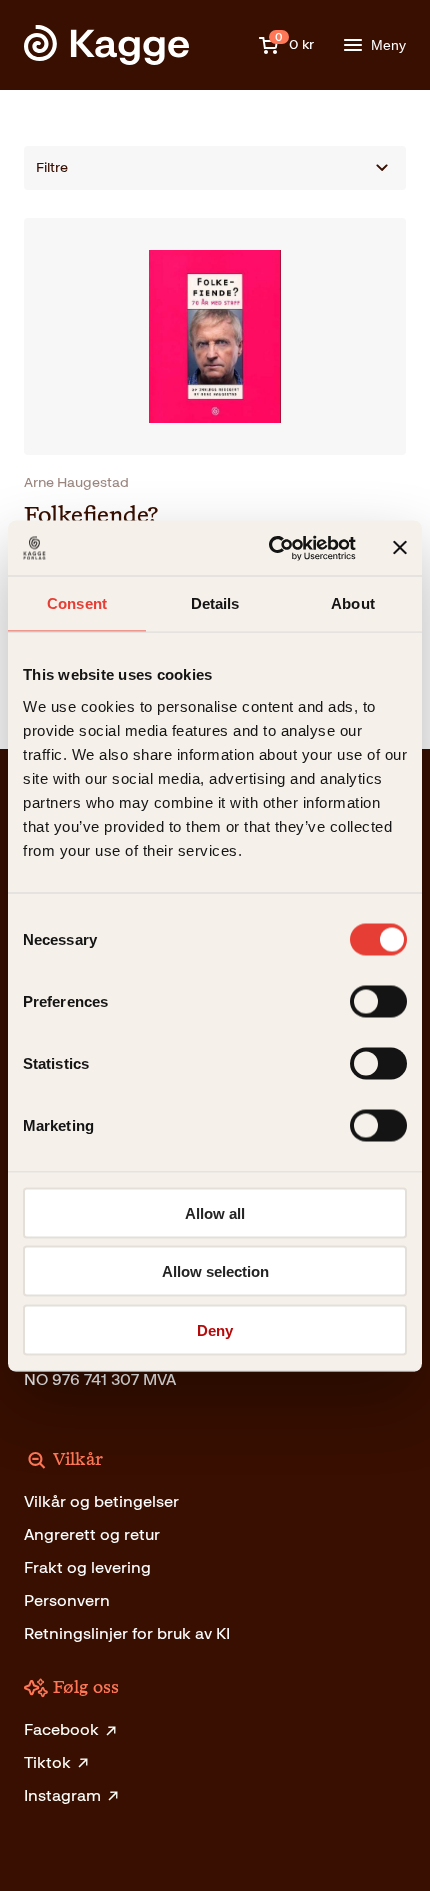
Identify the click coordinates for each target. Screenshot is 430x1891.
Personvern (67, 1600)
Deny (215, 1329)
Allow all (215, 1212)
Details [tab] (215, 603)
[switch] (378, 1001)
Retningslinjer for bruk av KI (127, 1633)
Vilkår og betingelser (101, 1501)
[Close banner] (400, 548)
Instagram (62, 1795)
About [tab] (353, 603)
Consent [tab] (77, 603)
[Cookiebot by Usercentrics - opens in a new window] (270, 548)
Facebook (61, 1729)
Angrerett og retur (92, 1534)
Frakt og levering (87, 1567)
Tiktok (47, 1762)
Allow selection (215, 1271)
